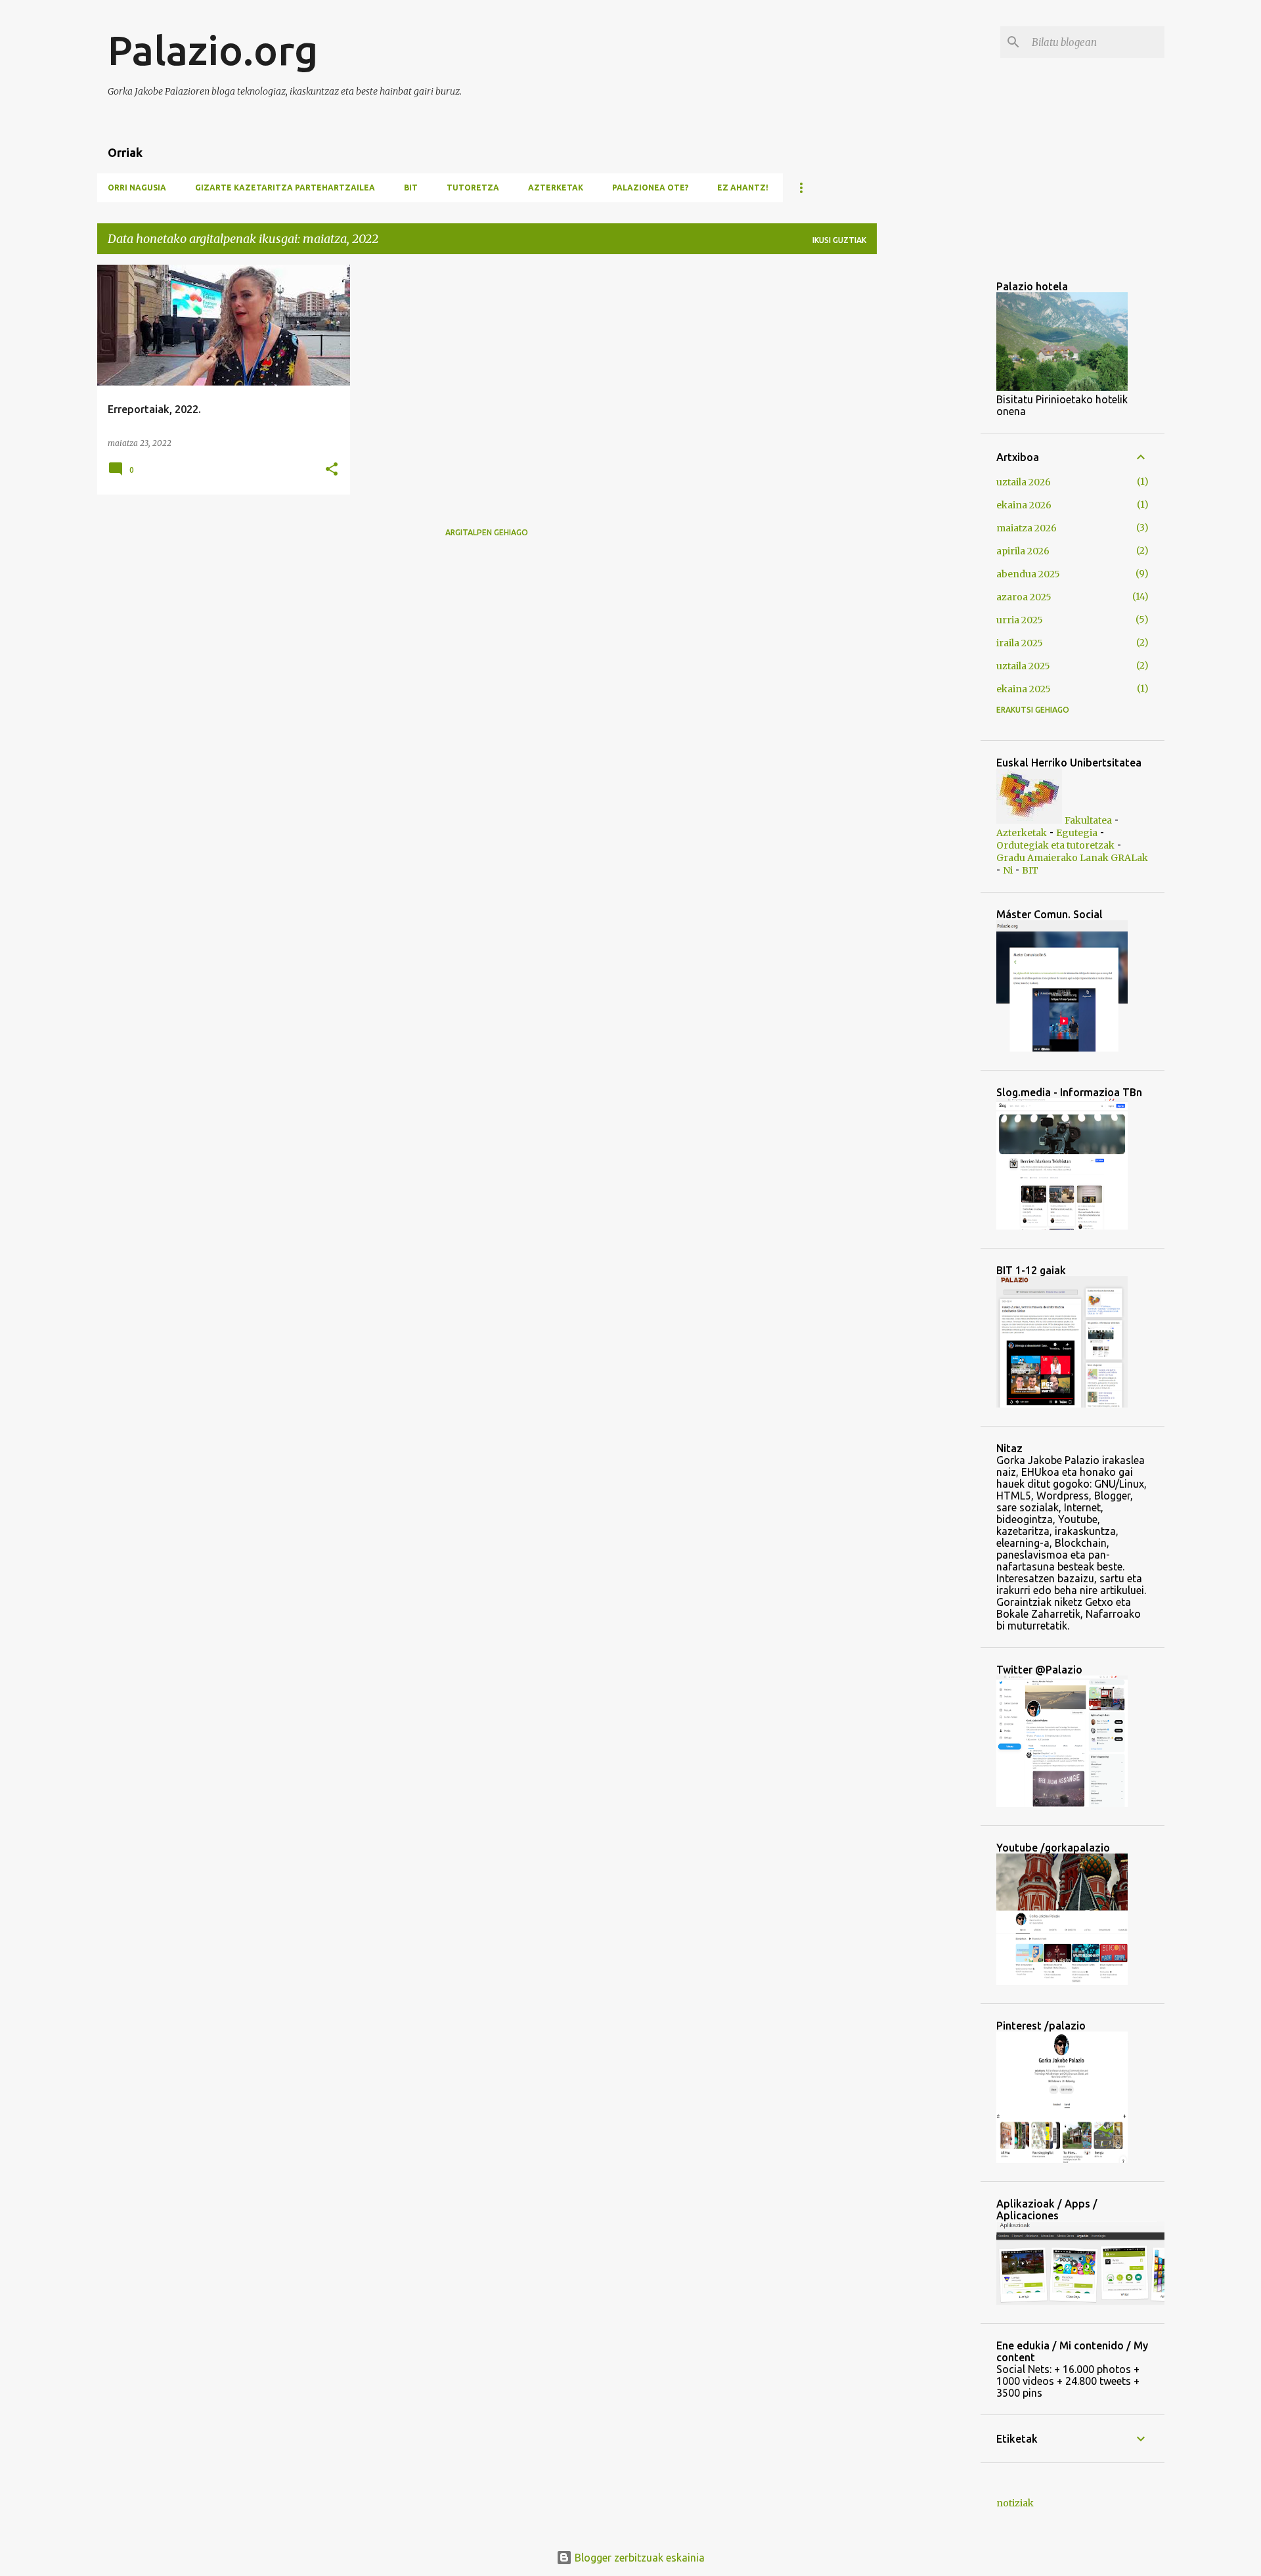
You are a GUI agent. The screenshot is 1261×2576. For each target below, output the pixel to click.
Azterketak (556, 188)
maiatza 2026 (1027, 528)
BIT (411, 188)
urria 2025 (1020, 620)
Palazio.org (213, 50)
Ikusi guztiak (839, 240)
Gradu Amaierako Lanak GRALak (1072, 858)
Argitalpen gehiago (487, 532)
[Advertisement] (1074, 357)
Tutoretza (473, 188)
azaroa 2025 (1024, 597)
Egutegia (1077, 833)
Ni (1008, 870)
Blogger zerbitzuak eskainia (638, 2558)
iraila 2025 (1020, 643)
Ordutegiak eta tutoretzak (1055, 845)
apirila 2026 (1023, 551)
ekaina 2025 (1024, 689)
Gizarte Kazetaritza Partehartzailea (285, 188)
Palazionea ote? (650, 188)
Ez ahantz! (743, 188)
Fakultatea (1088, 820)
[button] (332, 470)
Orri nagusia (137, 188)
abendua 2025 (1028, 574)
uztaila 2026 (1024, 482)
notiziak (1015, 2503)
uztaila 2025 (1023, 666)
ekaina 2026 (1024, 505)
